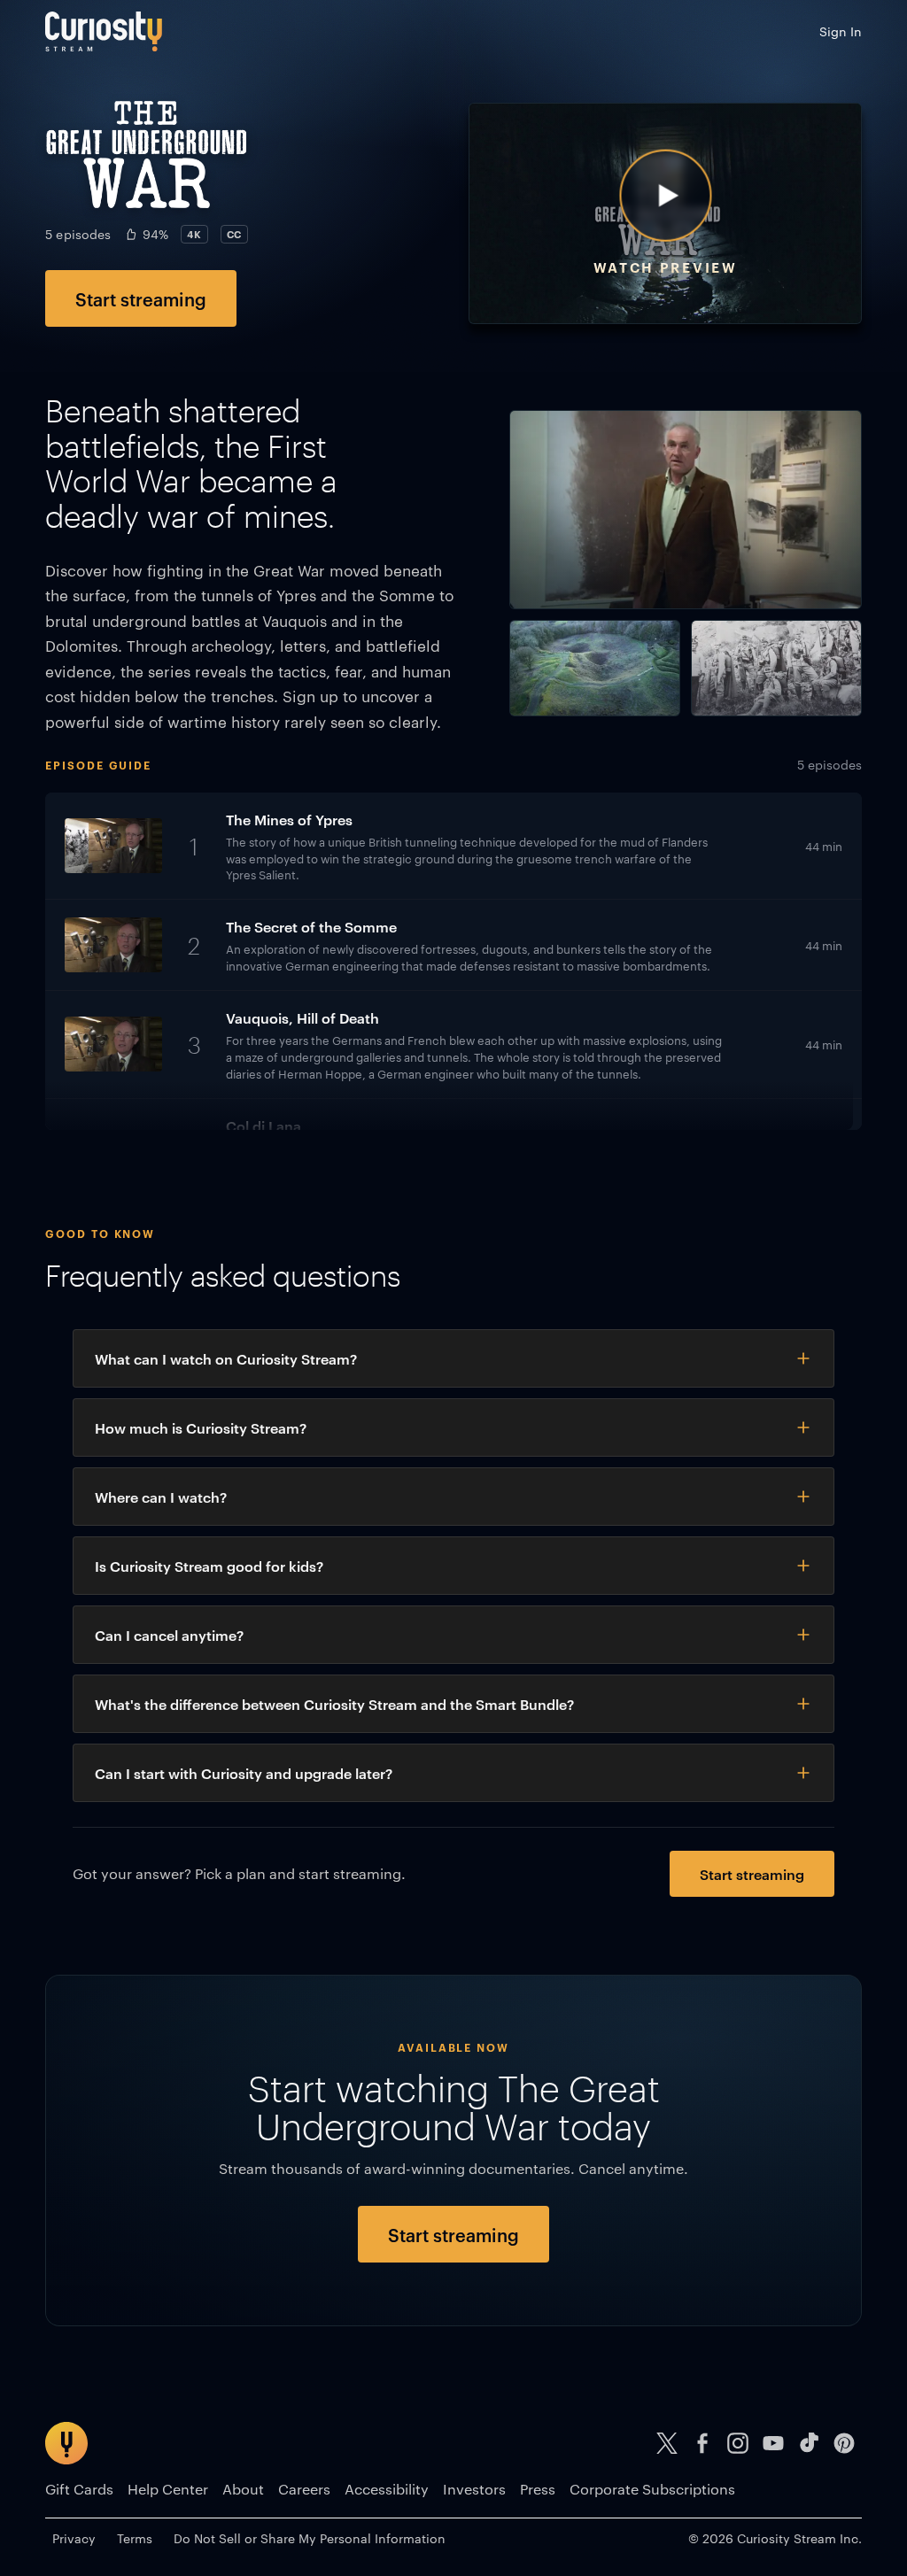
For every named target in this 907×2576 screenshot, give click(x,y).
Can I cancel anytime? (169, 1635)
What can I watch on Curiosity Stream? (226, 1358)
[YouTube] (773, 2443)
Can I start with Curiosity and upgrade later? (244, 1773)
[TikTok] (809, 2443)
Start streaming (141, 298)
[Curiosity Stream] (104, 31)
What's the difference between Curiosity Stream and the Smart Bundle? (334, 1704)
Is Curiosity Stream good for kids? (209, 1566)
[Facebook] (702, 2443)
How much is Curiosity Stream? (201, 1427)
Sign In (841, 31)
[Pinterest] (844, 2443)
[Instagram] (738, 2443)
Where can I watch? (161, 1497)
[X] (667, 2443)
